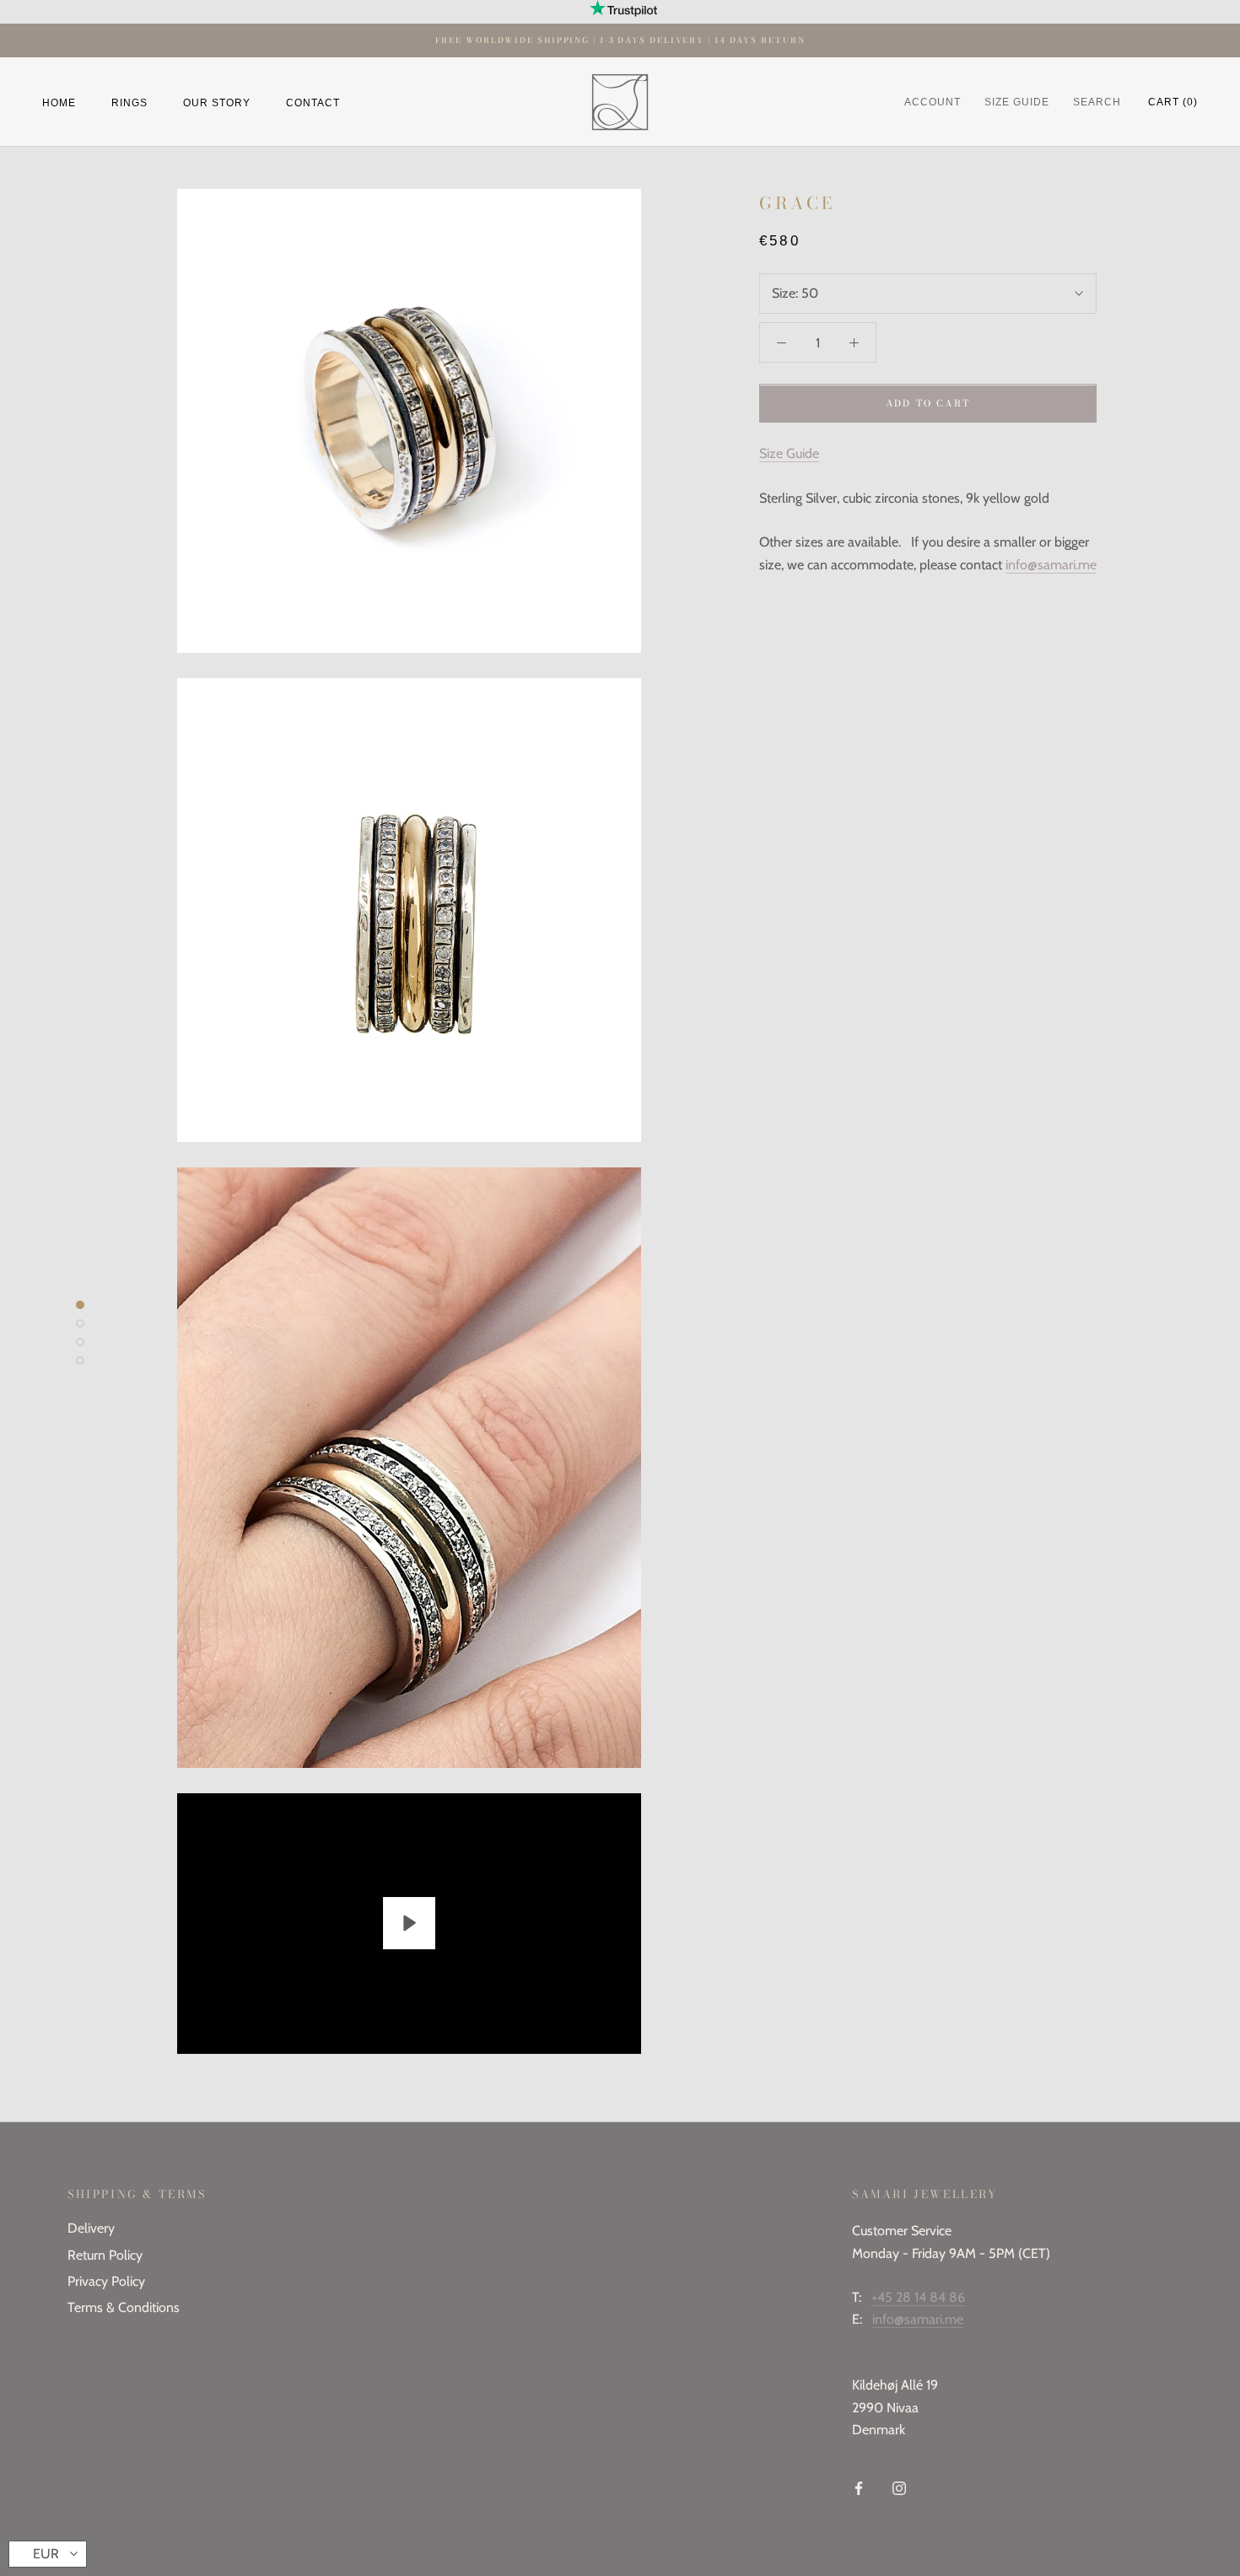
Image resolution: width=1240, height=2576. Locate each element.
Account (933, 102)
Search (1097, 102)
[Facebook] (859, 2487)
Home (59, 102)
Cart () (1173, 102)
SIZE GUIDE (1017, 102)
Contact (313, 102)
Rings (129, 102)
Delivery (91, 2228)
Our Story (217, 102)
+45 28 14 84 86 (918, 2297)
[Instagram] (899, 2487)
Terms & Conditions (124, 2307)
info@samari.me (1051, 565)
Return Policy (105, 2255)
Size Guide (789, 454)
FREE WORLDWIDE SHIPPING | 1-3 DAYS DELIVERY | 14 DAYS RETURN (620, 40)
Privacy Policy (106, 2281)
